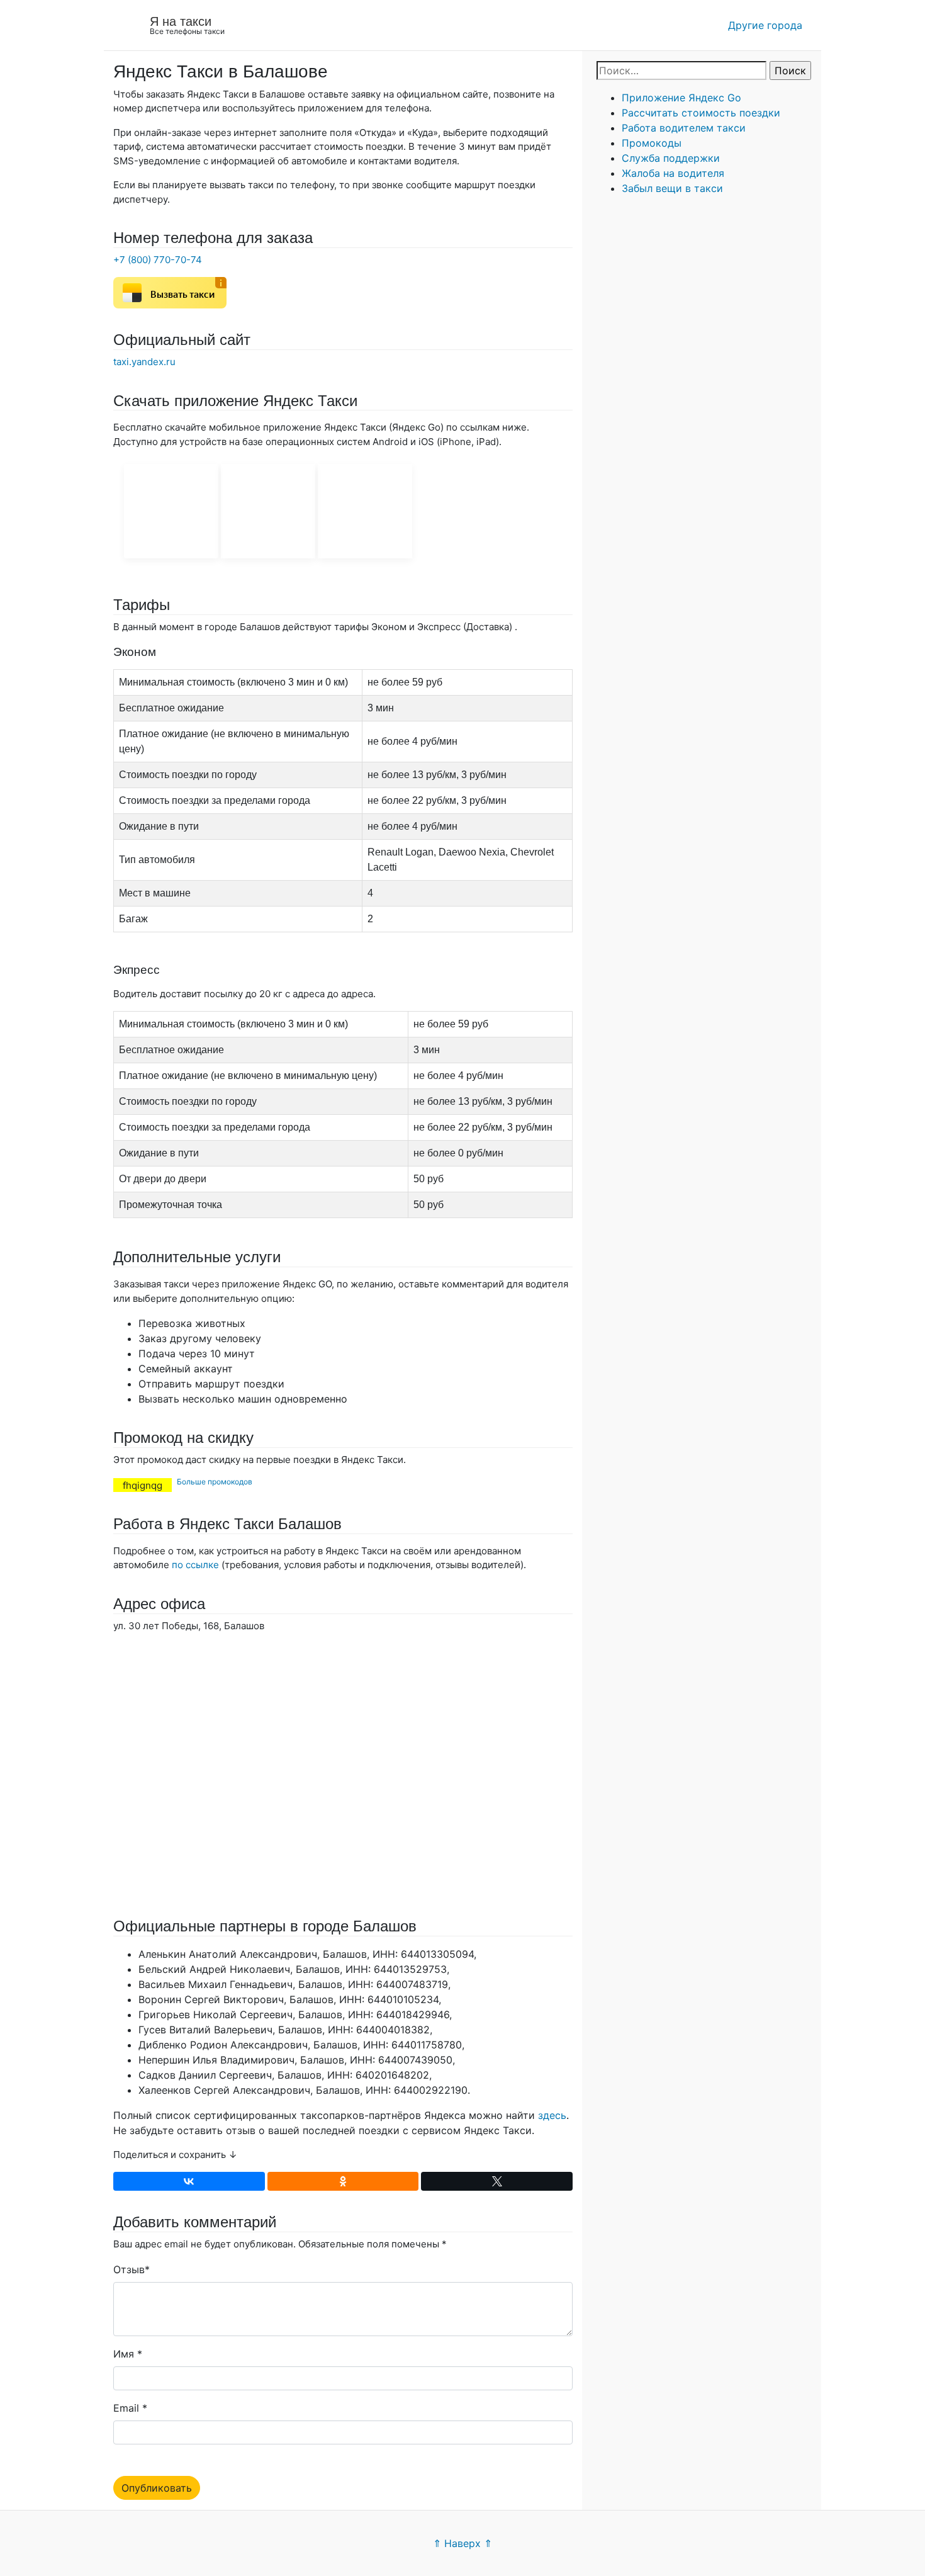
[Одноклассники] (343, 2181)
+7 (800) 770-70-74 (158, 260)
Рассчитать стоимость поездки (701, 113)
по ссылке (195, 1565)
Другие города (765, 25)
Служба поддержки (671, 158)
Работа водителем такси (684, 128)
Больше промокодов (215, 1482)
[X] (497, 2181)
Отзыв (129, 2269)
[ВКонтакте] (189, 2181)
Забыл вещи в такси (672, 188)
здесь (552, 2115)
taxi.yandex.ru (144, 362)
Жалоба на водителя (673, 173)
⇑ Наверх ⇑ (462, 2543)
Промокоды (652, 143)
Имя (124, 2354)
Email (126, 2408)
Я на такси (181, 21)
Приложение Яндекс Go (681, 98)
